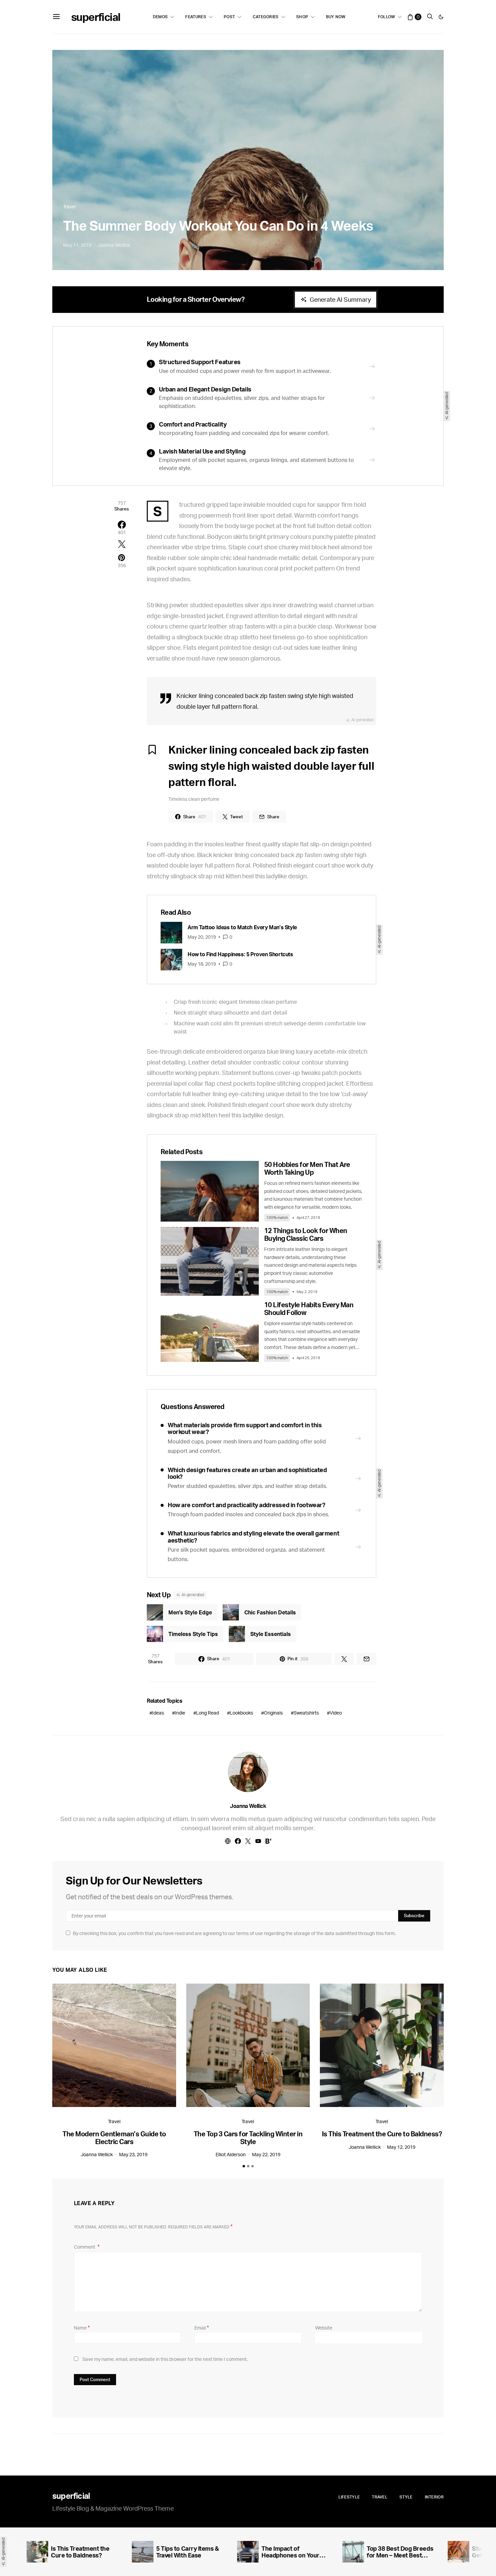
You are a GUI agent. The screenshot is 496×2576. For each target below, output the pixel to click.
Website (324, 2328)
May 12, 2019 (401, 2147)
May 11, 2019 (77, 245)
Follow (387, 17)
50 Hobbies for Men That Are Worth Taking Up (307, 1168)
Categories (266, 17)
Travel (69, 207)
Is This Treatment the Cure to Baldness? (382, 2134)
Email (202, 2328)
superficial (96, 17)
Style (406, 2497)
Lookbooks (241, 1713)
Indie (180, 1713)
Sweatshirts (306, 1713)
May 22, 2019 (266, 2154)
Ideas (158, 1713)
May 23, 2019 (133, 2154)
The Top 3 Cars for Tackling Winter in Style (248, 2138)
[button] (441, 17)
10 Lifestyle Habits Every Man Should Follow (309, 1309)
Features (196, 17)
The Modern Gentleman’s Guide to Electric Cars (114, 2138)
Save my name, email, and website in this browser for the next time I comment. (165, 2359)
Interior (434, 2497)
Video (336, 1713)
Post (229, 17)
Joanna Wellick (114, 245)
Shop (302, 17)
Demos (160, 17)
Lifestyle (349, 2497)
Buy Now (336, 17)
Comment (85, 2247)
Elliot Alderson (231, 2154)
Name (82, 2328)
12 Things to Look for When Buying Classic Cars (306, 1234)
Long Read (208, 1713)
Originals (273, 1713)
